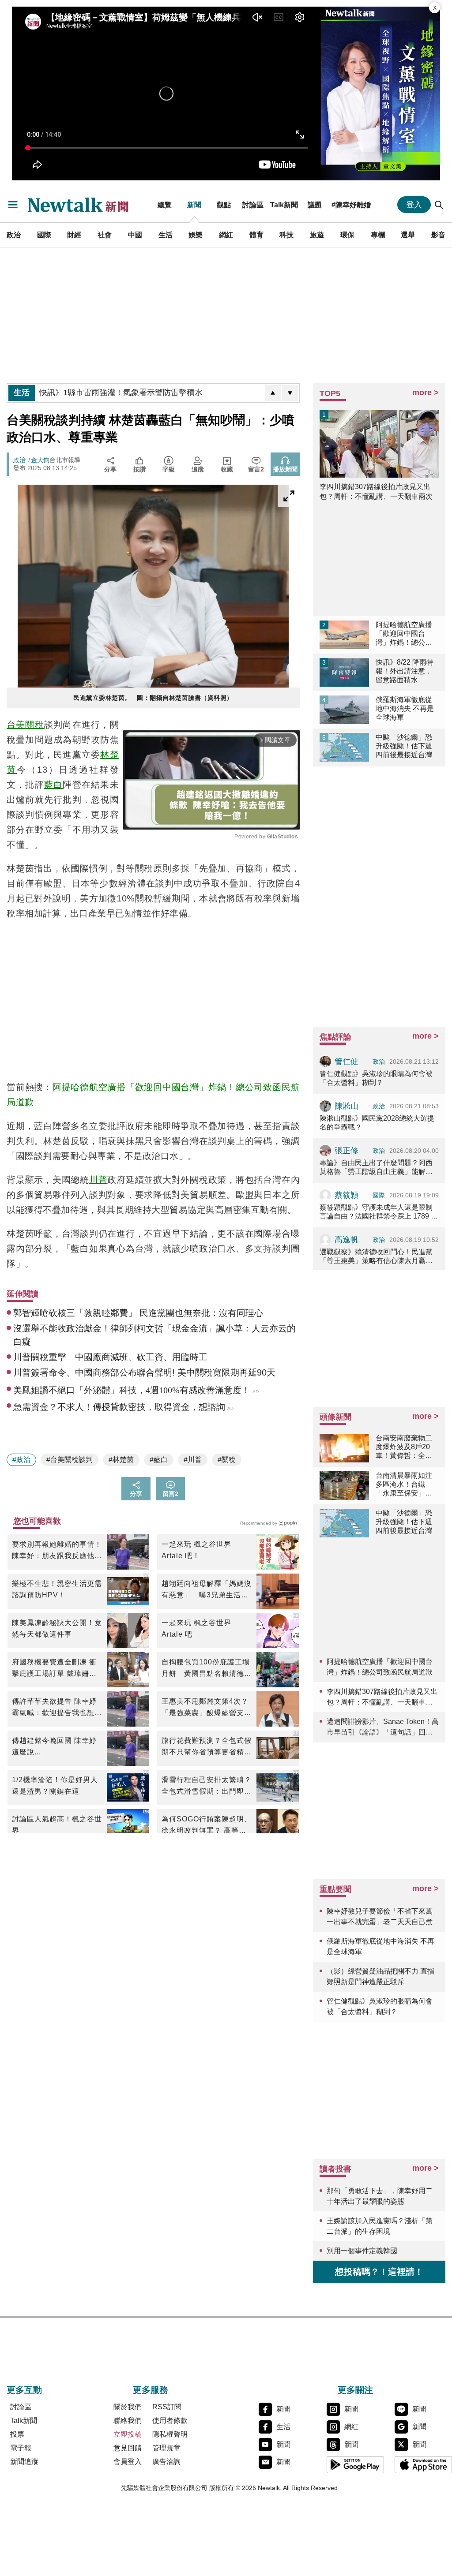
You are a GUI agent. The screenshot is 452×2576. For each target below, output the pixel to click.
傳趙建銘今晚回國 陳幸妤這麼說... (54, 1746)
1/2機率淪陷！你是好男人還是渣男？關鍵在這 (55, 1785)
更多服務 (151, 2390)
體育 (256, 235)
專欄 (378, 235)
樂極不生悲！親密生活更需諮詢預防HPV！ (57, 1589)
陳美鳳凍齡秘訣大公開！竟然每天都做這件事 (57, 1628)
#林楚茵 (121, 1460)
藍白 (53, 785)
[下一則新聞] (290, 393)
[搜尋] (439, 205)
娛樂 (196, 235)
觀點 (224, 205)
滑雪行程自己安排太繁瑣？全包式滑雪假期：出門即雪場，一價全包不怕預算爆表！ (207, 1787)
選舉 (408, 235)
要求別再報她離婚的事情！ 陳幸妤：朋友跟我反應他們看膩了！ (57, 1551)
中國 (135, 235)
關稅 (34, 725)
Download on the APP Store (423, 2464)
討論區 (253, 205)
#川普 (193, 1460)
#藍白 (159, 1460)
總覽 (165, 205)
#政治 (21, 1460)
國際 (44, 235)
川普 (98, 1180)
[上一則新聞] (273, 393)
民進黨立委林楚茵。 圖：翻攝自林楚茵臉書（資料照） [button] (153, 698)
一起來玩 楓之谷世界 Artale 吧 (196, 1628)
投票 (17, 2434)
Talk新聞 (284, 205)
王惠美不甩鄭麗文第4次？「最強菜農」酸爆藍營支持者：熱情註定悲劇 (207, 1708)
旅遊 (317, 235)
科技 (286, 235)
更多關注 (355, 2390)
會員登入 (128, 2462)
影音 (438, 235)
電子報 (21, 2448)
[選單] (13, 205)
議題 (315, 205)
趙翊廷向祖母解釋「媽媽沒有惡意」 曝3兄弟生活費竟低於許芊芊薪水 (207, 1590)
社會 (105, 235)
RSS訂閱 (167, 2407)
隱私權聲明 (170, 2434)
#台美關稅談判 (70, 1460)
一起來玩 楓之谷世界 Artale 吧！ (196, 1550)
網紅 (226, 235)
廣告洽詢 (166, 2462)
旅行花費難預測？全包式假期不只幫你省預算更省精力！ (207, 1747)
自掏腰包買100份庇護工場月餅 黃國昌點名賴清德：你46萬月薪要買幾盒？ (207, 1669)
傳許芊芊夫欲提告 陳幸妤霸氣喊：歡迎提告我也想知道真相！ (57, 1708)
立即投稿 (128, 2434)
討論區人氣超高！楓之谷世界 (57, 1825)
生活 (166, 235)
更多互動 (24, 2390)
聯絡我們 (128, 2421)
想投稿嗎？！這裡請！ (379, 2272)
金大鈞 (40, 460)
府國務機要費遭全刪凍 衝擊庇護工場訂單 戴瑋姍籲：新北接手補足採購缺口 (57, 1669)
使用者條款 (170, 2421)
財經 (74, 235)
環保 (347, 235)
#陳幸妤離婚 (351, 205)
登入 (414, 205)
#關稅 (227, 1460)
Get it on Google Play (355, 2464)
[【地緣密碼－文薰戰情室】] (380, 93)
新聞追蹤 (24, 2462)
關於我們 (128, 2407)
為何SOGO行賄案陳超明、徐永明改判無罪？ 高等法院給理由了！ (207, 1826)
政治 (14, 235)
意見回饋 (128, 2448)
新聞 (194, 205)
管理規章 (166, 2448)
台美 (16, 725)
